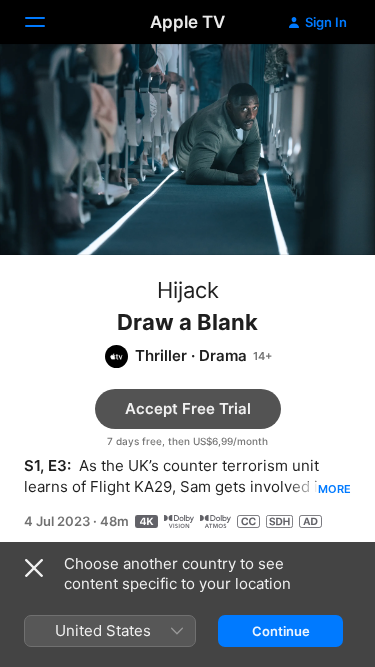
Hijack (188, 290)
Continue (281, 631)
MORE (334, 489)
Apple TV (187, 22)
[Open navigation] (47, 22)
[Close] (34, 568)
